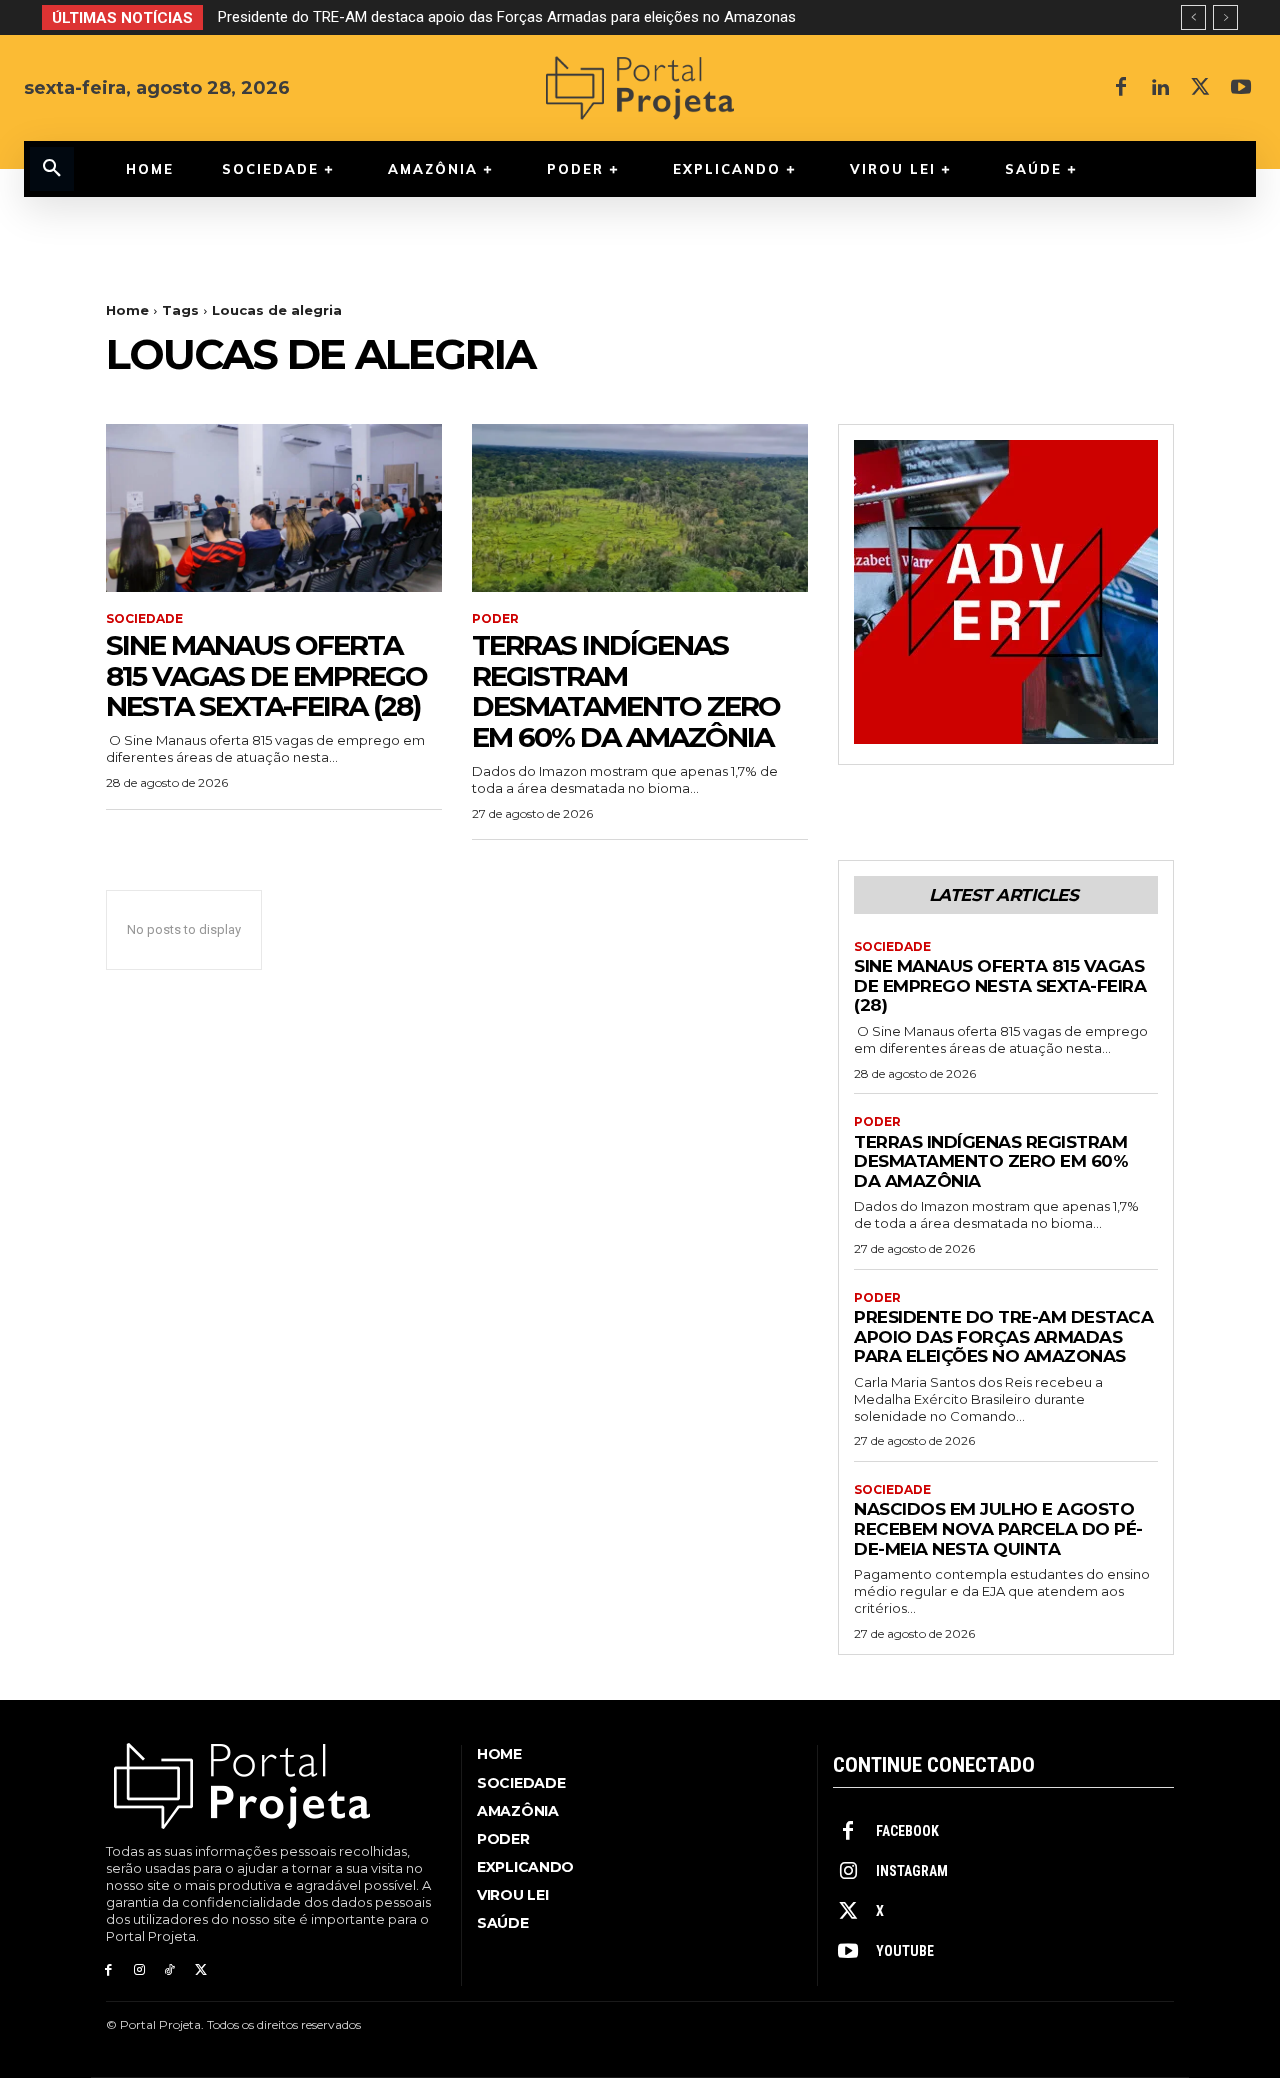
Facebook (907, 1831)
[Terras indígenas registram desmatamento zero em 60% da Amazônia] (640, 508)
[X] (1201, 88)
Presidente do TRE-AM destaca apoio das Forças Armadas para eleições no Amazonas (507, 17)
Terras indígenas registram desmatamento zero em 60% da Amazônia (626, 691)
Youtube (905, 1951)
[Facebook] (1121, 88)
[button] (52, 169)
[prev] (1193, 17)
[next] (1225, 17)
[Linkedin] (1161, 88)
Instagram (912, 1871)
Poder (495, 619)
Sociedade (144, 619)
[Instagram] (139, 1970)
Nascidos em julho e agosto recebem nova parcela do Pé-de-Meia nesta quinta (998, 1528)
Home (127, 310)
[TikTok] (170, 1970)
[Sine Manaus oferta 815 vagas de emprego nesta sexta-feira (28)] (274, 508)
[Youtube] (1241, 88)
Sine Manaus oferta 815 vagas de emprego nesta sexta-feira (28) (266, 676)
